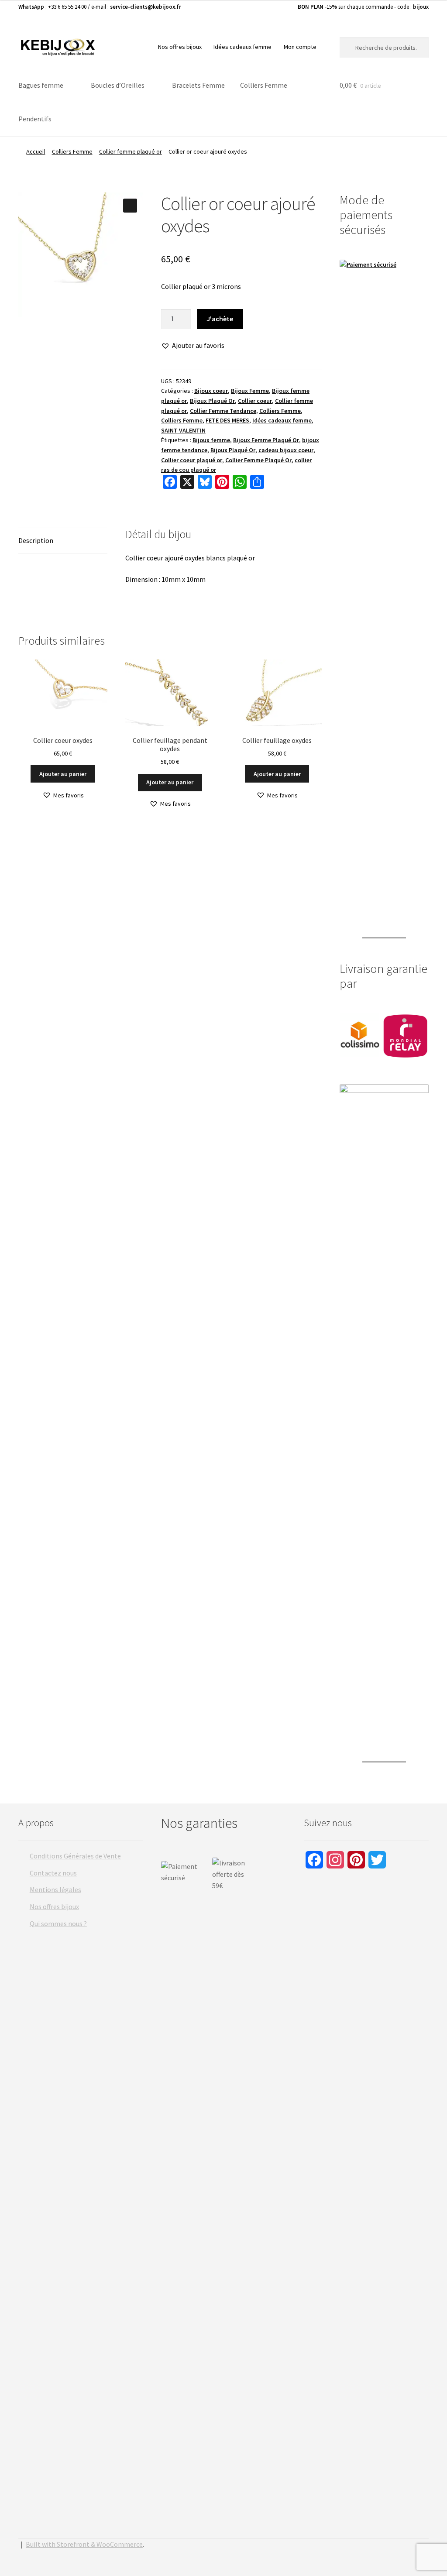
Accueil (36, 151)
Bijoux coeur (211, 391)
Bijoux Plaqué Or (212, 401)
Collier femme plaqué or (131, 151)
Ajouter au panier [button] (63, 774)
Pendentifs (35, 119)
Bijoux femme (211, 440)
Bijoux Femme (250, 391)
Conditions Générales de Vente (75, 1856)
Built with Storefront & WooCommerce (84, 2544)
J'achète (220, 319)
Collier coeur (255, 401)
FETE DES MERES (227, 420)
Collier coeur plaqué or (192, 460)
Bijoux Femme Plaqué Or (266, 440)
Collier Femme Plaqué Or (258, 460)
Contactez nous (53, 1873)
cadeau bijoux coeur (286, 450)
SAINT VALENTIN (183, 430)
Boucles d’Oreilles (118, 85)
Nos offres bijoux (180, 47)
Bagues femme (41, 85)
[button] (130, 206)
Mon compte (300, 47)
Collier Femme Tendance (223, 411)
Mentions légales (55, 1889)
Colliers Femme (264, 85)
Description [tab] (36, 540)
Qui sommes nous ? (58, 1923)
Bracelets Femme (198, 85)
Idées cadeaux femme (242, 47)
